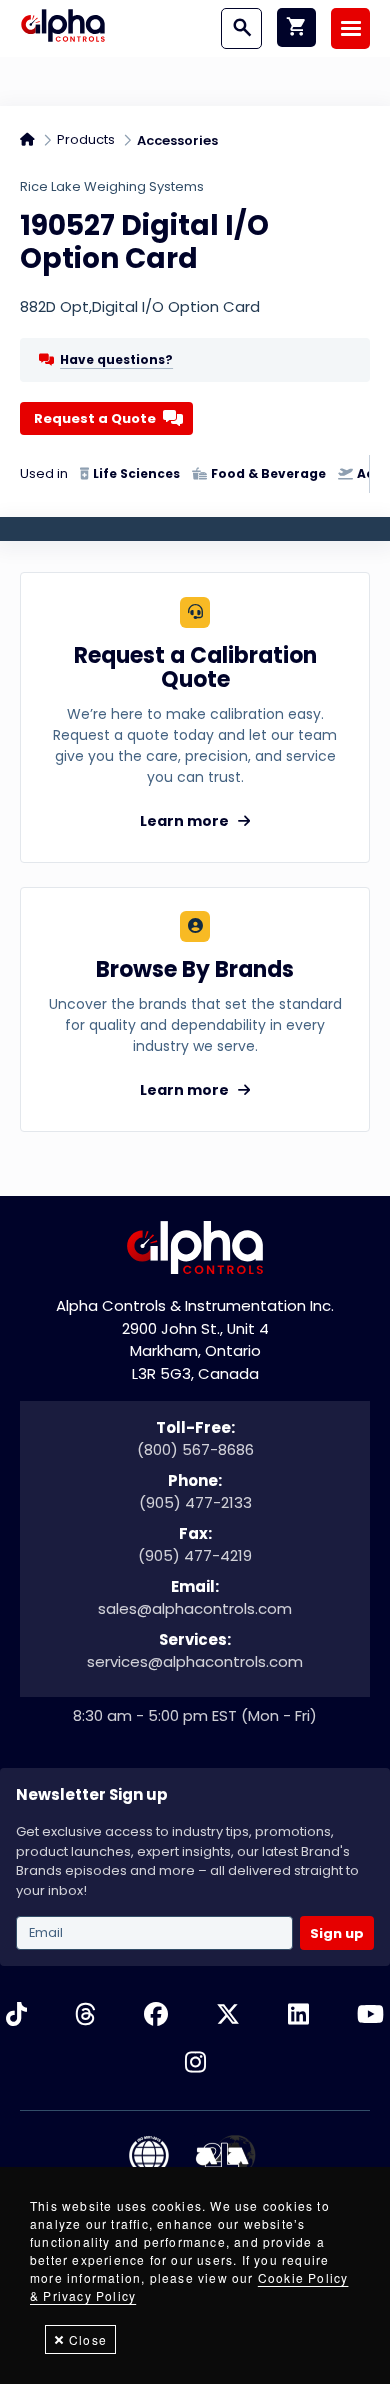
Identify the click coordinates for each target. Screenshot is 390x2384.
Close (88, 2339)
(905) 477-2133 (195, 1502)
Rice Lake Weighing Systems (112, 186)
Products (86, 139)
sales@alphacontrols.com (195, 1608)
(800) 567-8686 (195, 1449)
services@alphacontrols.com (195, 1661)
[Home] (63, 28)
